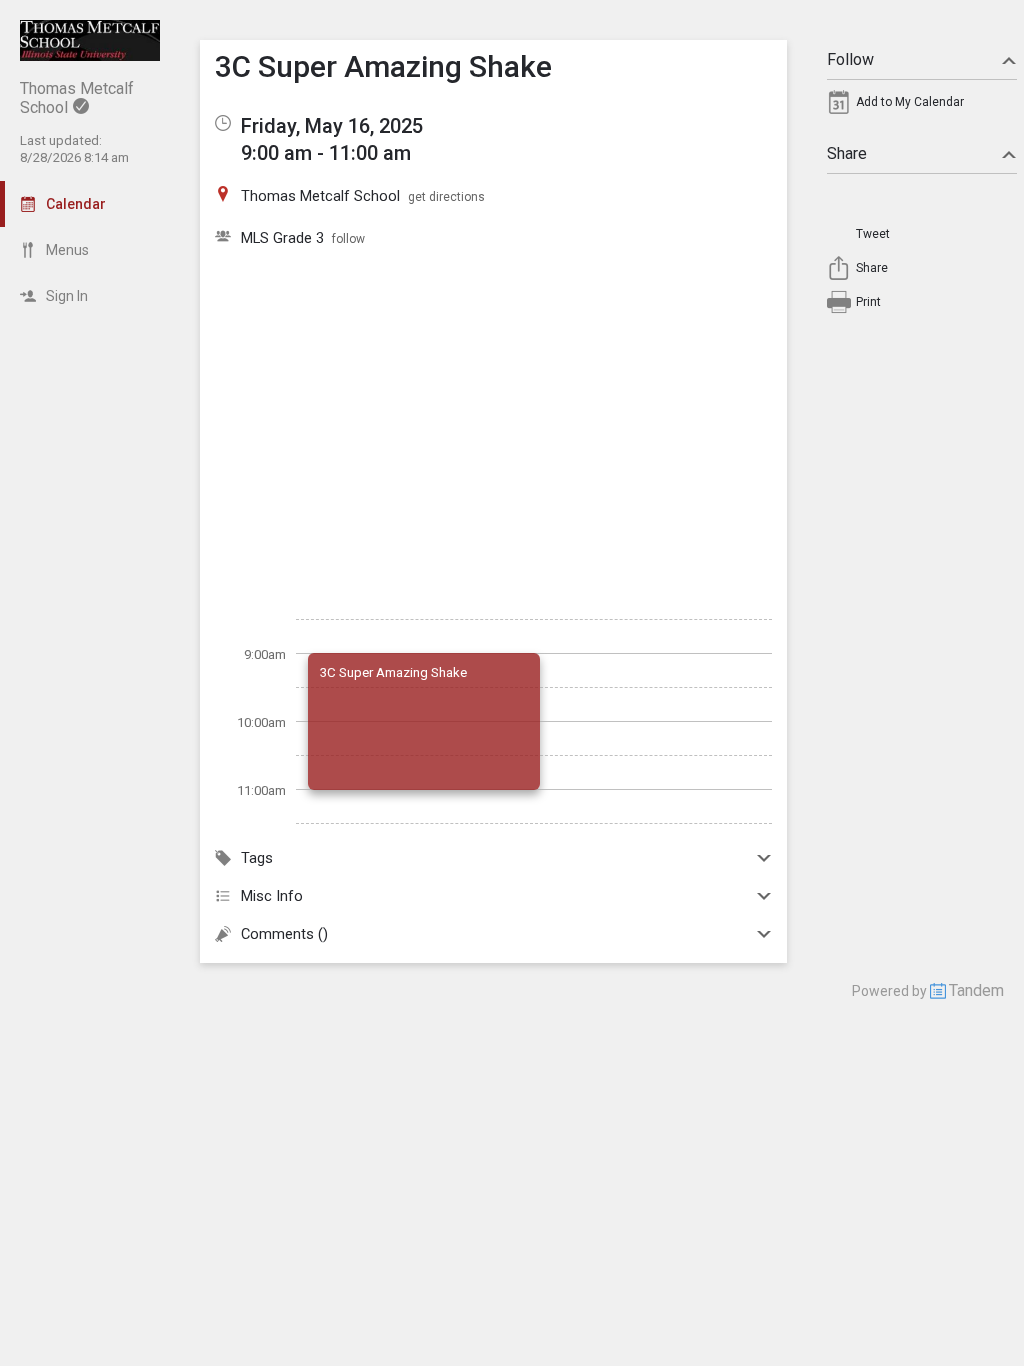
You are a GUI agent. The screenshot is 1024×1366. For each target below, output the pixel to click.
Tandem (976, 990)
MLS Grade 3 (282, 238)
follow (348, 239)
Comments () (284, 934)
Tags (257, 858)
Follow (850, 59)
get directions (446, 197)
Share (847, 153)
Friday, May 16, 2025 (332, 126)
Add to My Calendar (910, 102)
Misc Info (272, 896)
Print (868, 302)
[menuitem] (922, 107)
